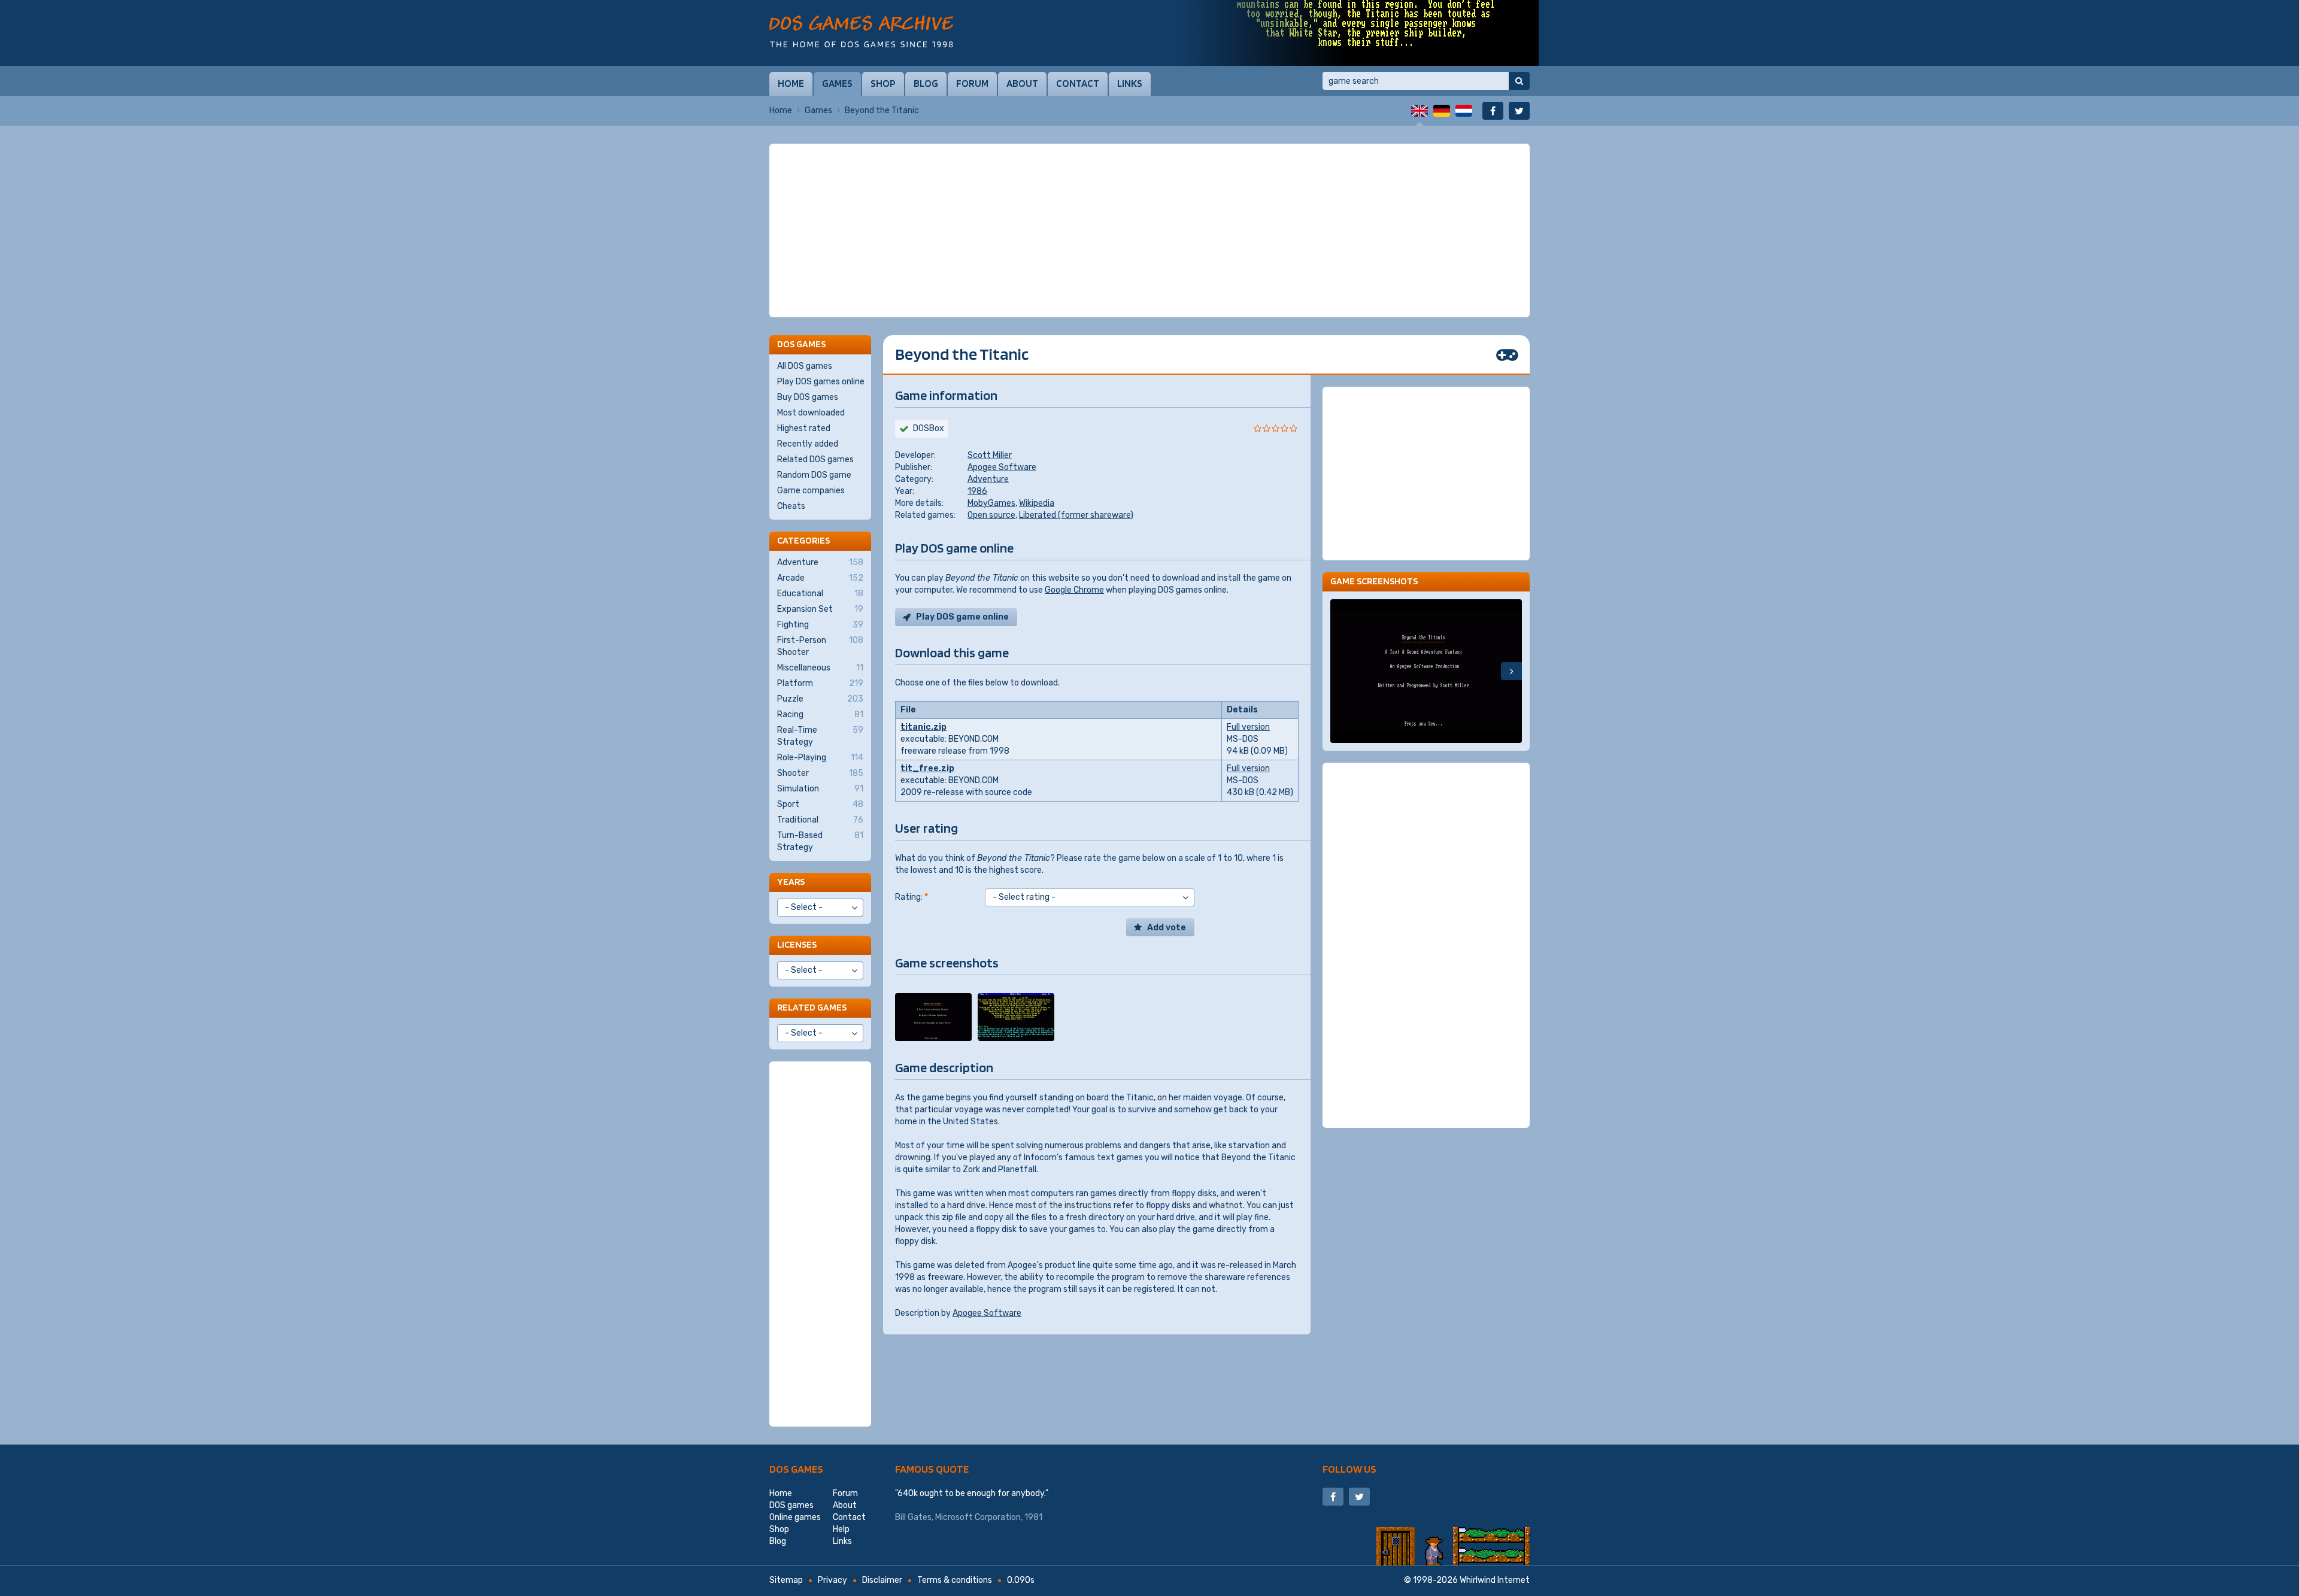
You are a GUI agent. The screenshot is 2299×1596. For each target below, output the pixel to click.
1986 (977, 491)
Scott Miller (990, 455)
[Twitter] (1519, 111)
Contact (1078, 83)
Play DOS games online (821, 382)
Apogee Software (1002, 467)
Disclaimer (882, 1580)
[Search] (1519, 81)
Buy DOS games (808, 397)
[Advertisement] (1149, 230)
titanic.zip (923, 727)
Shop (883, 83)
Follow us (1349, 1469)
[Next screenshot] (1511, 671)
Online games (795, 1517)
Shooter (820, 773)
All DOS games (805, 366)
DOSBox (929, 428)
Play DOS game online (962, 617)
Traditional (820, 820)
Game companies (811, 491)
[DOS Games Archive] (861, 31)
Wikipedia (1037, 503)
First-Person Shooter (820, 646)
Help (841, 1529)
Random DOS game (814, 475)
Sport (820, 804)
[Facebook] (1493, 111)
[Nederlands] (1464, 111)
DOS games (796, 1469)
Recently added (808, 444)
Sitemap (786, 1580)
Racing (820, 714)
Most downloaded (811, 413)
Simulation (820, 789)
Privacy (832, 1580)
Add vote (1167, 928)
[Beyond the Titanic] (933, 1017)
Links (1130, 83)
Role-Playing (820, 758)
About (1022, 83)
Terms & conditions (955, 1580)
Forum (972, 83)
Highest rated (804, 428)
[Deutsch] (1442, 111)
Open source (991, 515)
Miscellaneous (820, 668)
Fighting (820, 625)
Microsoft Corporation (978, 1517)
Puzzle (820, 699)
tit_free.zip (927, 768)
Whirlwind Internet (1495, 1580)
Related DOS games (815, 459)
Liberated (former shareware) (1076, 515)
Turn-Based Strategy (820, 841)
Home (791, 83)
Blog (926, 83)
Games (837, 83)
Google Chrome (1074, 590)
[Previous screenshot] (1341, 671)
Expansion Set (820, 609)
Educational (820, 594)
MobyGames (991, 503)
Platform (820, 683)
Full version (1248, 727)
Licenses (797, 944)
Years (791, 882)
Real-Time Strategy (820, 736)
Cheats (791, 506)
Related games (812, 1007)
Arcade (820, 578)
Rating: (912, 897)
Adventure (988, 479)
